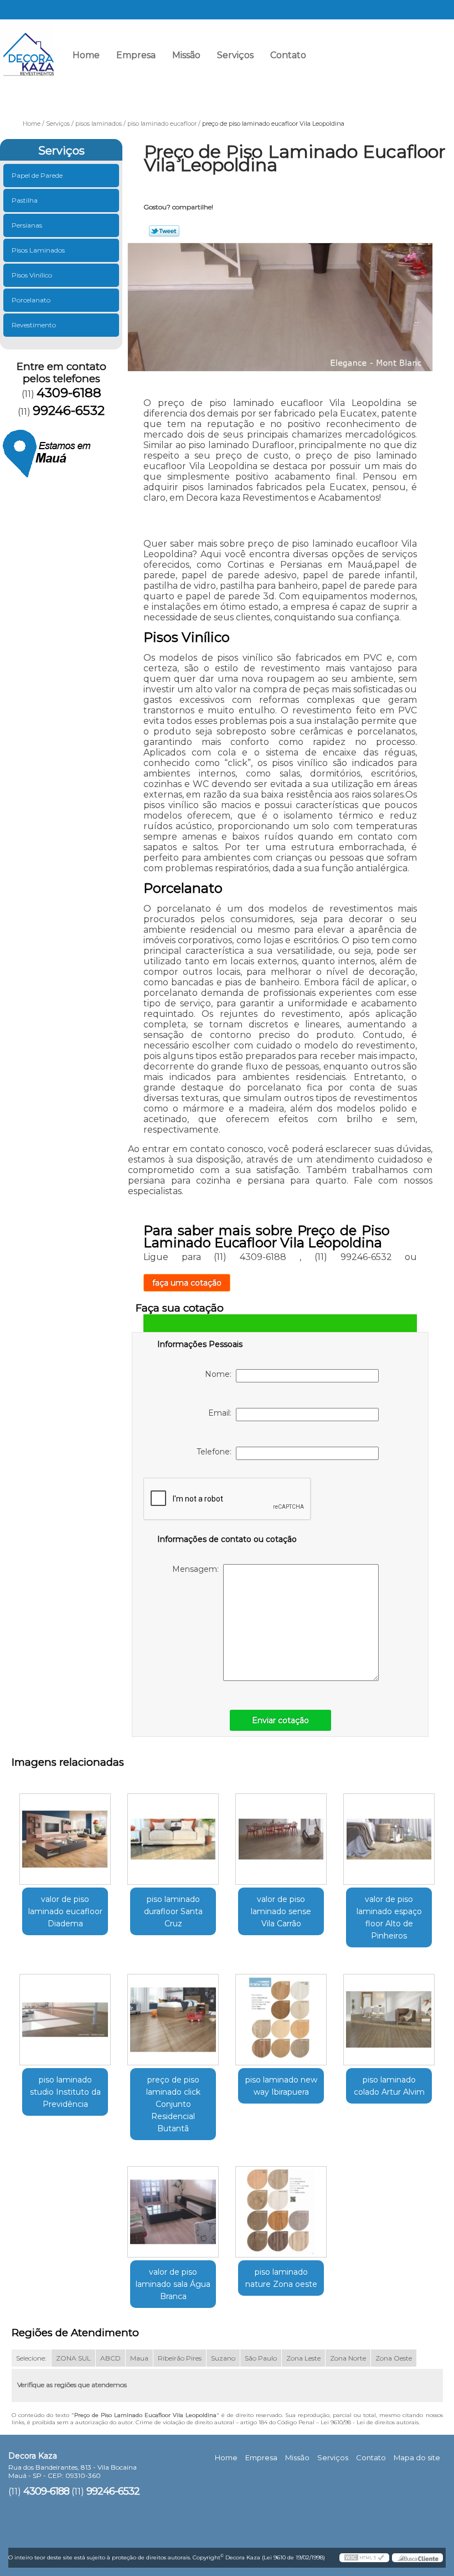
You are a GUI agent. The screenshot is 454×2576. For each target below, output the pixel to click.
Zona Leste (303, 2358)
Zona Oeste (394, 2358)
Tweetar (164, 231)
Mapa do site (417, 2457)
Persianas (27, 225)
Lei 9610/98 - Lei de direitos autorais (370, 2422)
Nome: (220, 1374)
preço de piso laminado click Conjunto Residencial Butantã (173, 2104)
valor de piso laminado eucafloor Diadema (65, 1911)
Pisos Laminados (38, 250)
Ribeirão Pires (180, 2358)
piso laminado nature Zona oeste (281, 2278)
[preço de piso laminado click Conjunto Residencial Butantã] (173, 2015)
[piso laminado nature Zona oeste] (281, 2208)
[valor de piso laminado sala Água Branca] (173, 2208)
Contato (288, 55)
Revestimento (34, 325)
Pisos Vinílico (32, 275)
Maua (139, 2358)
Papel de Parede (37, 175)
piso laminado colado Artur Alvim (389, 2086)
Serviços (235, 55)
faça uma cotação (187, 1283)
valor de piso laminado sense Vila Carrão (281, 1911)
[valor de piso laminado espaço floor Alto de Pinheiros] (389, 1835)
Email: (222, 1413)
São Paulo (261, 2358)
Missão (186, 55)
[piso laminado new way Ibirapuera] (281, 2015)
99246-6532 (417, 59)
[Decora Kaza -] (28, 47)
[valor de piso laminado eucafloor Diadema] (65, 1835)
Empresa (136, 55)
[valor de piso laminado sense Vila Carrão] (281, 1835)
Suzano (223, 2358)
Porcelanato (31, 300)
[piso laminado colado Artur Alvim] (389, 2015)
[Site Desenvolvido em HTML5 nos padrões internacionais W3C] (364, 2558)
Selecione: (31, 2358)
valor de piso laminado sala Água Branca (173, 2284)
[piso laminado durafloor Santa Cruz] (173, 1835)
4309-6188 (340, 59)
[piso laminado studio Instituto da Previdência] (65, 2015)
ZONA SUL (73, 2358)
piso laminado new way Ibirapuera (281, 2086)
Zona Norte (348, 2358)
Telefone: (216, 1452)
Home (86, 55)
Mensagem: (198, 1569)
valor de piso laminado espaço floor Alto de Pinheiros (389, 1917)
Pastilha (25, 200)
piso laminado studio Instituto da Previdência (65, 2092)
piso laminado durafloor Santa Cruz (173, 1911)
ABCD (110, 2358)
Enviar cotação (280, 1720)
